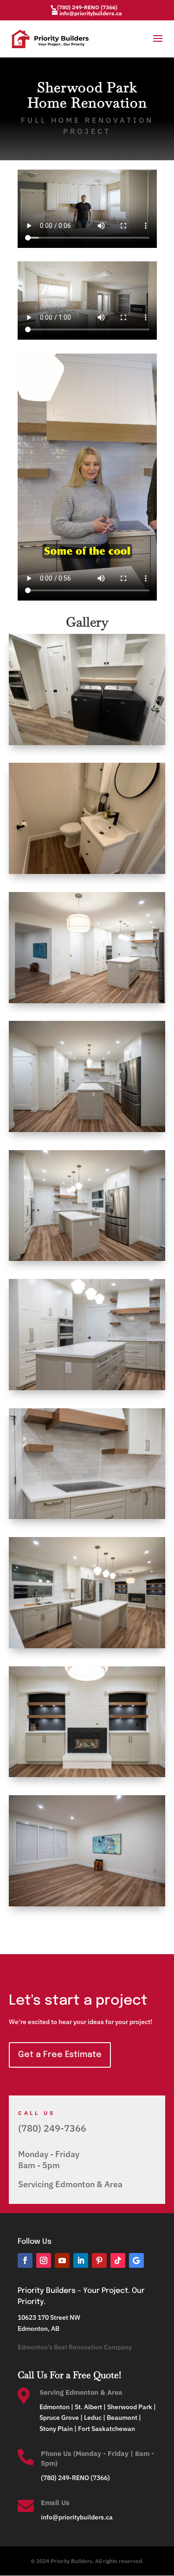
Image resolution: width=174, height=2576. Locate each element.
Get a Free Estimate (60, 2055)
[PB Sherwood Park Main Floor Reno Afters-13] (87, 1390)
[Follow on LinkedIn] (81, 2260)
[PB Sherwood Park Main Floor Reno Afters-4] (87, 1003)
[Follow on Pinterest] (99, 2260)
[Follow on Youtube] (62, 2260)
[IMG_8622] (87, 745)
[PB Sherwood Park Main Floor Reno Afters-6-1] (87, 1132)
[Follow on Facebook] (25, 2260)
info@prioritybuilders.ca (77, 2517)
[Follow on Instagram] (44, 2260)
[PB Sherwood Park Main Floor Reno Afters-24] (87, 1519)
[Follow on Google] (136, 2260)
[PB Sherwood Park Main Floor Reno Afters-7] (87, 1261)
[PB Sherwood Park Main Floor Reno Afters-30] (87, 1777)
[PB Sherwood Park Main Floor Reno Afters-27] (87, 1648)
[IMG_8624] (87, 874)
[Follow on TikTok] (118, 2260)
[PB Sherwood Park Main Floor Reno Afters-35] (87, 1906)
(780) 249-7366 (52, 2128)
